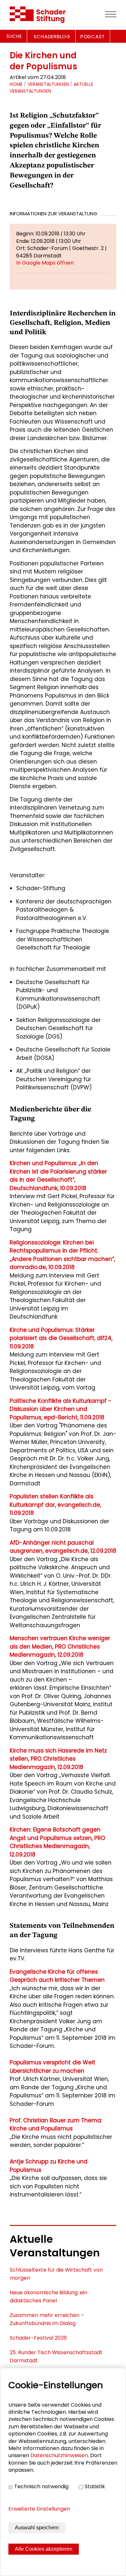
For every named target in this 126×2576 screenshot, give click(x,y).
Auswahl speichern (37, 2528)
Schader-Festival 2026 (38, 2338)
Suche (14, 36)
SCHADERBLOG (52, 36)
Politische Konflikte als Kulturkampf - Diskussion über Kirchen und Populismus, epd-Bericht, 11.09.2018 (61, 1409)
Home (16, 84)
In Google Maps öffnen (45, 263)
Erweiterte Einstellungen (39, 2509)
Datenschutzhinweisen (59, 2455)
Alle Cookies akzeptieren (44, 2549)
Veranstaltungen (48, 84)
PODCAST (93, 36)
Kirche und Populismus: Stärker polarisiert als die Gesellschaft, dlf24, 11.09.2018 (61, 1338)
